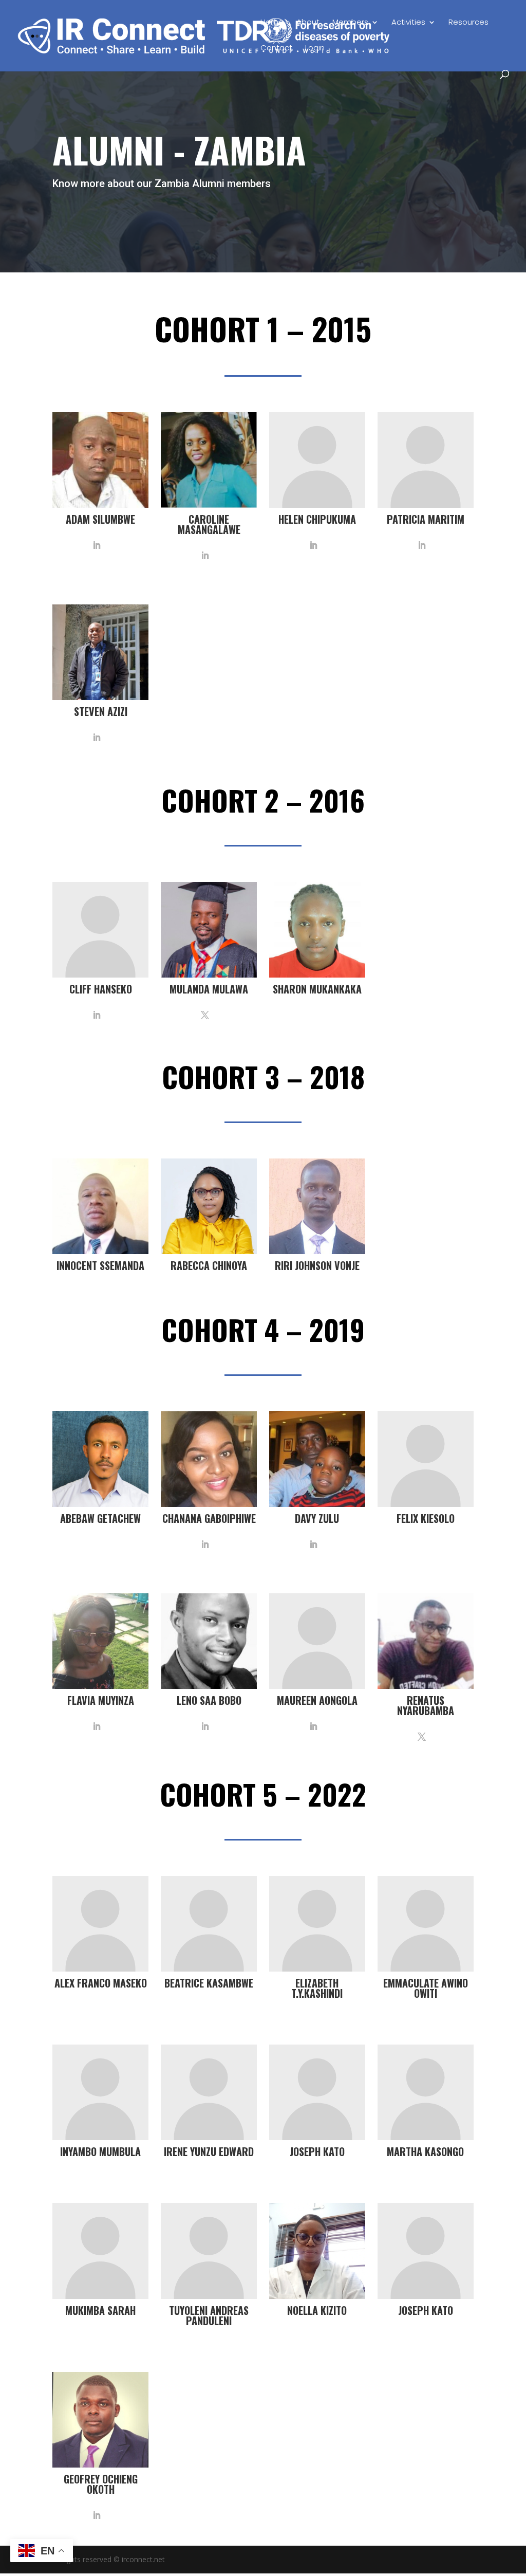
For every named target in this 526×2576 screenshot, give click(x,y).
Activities (408, 23)
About (308, 23)
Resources (468, 23)
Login (315, 49)
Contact (276, 49)
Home (272, 23)
